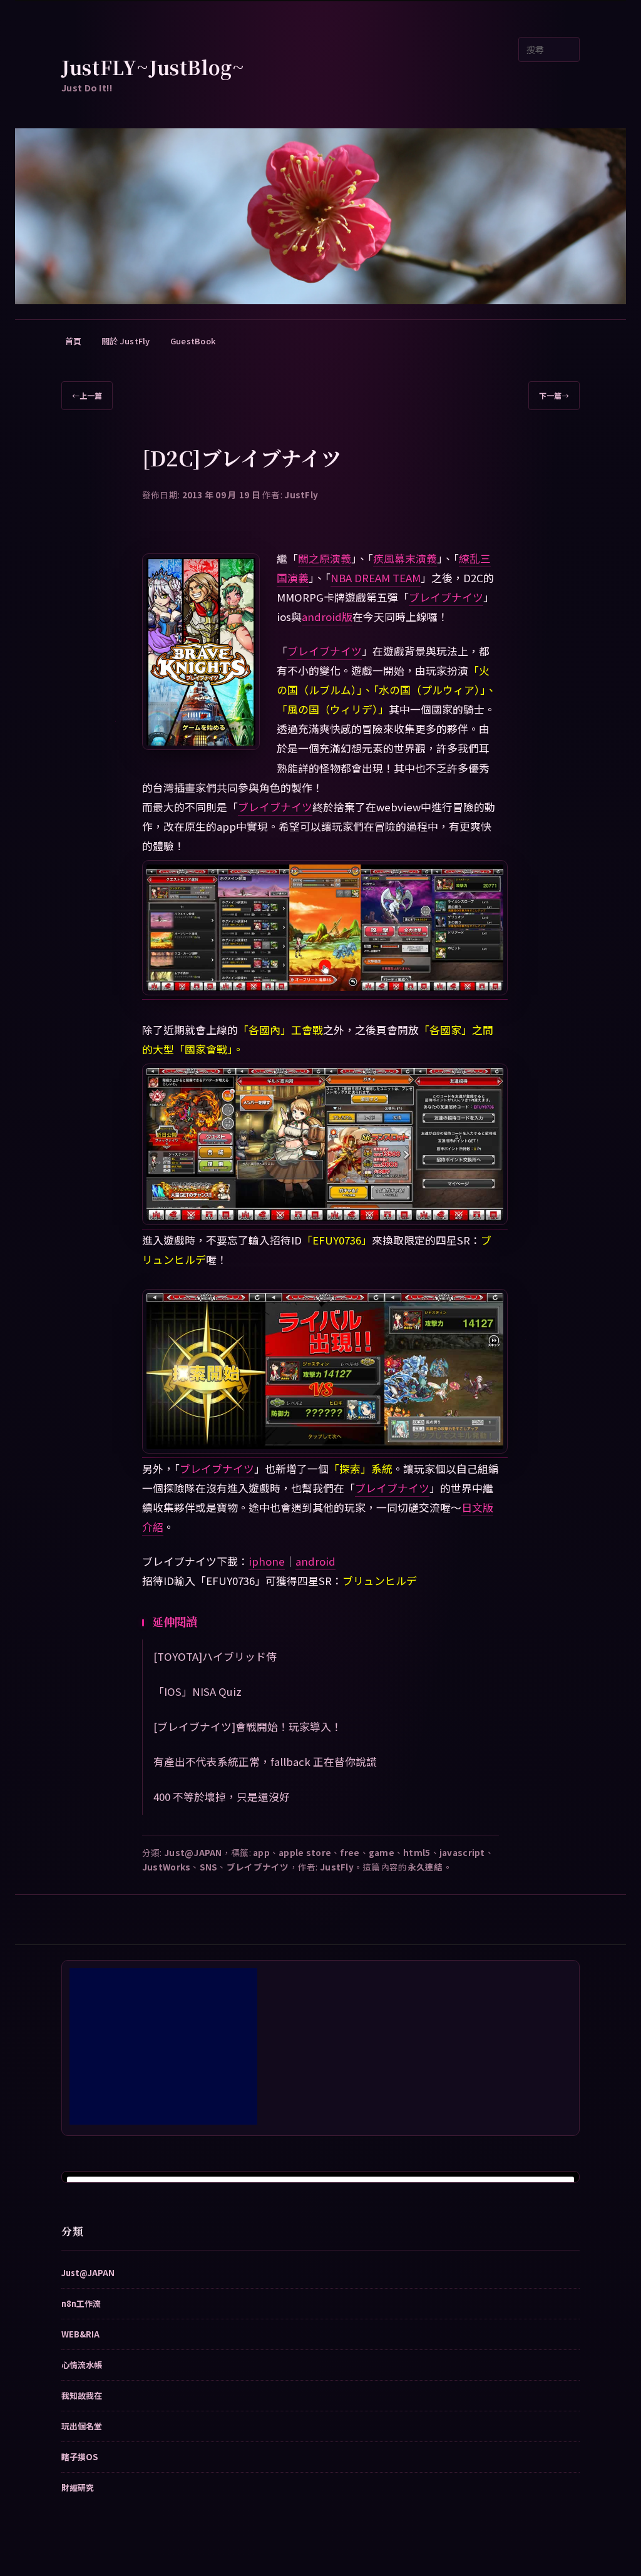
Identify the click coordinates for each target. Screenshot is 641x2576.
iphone (267, 1561)
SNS (209, 1867)
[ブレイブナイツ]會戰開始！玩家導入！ (248, 1727)
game (382, 1852)
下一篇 (554, 395)
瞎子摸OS (79, 2457)
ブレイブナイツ (446, 597)
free (350, 1852)
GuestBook (193, 341)
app (261, 1852)
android (315, 1561)
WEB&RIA (80, 2334)
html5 (417, 1852)
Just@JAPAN (193, 1852)
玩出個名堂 (82, 2426)
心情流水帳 (82, 2365)
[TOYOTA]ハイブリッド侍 (215, 1656)
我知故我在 (82, 2395)
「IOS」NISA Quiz (197, 1691)
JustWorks (166, 1867)
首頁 (74, 341)
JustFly (301, 495)
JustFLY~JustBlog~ (153, 67)
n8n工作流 (81, 2303)
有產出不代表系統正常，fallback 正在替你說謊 (265, 1762)
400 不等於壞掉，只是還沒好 (222, 1797)
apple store (305, 1852)
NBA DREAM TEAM (376, 578)
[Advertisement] (163, 2046)
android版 (327, 617)
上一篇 (87, 395)
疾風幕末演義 (405, 558)
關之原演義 (325, 558)
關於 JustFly (126, 341)
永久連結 (425, 1867)
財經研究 (78, 2487)
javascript (462, 1852)
